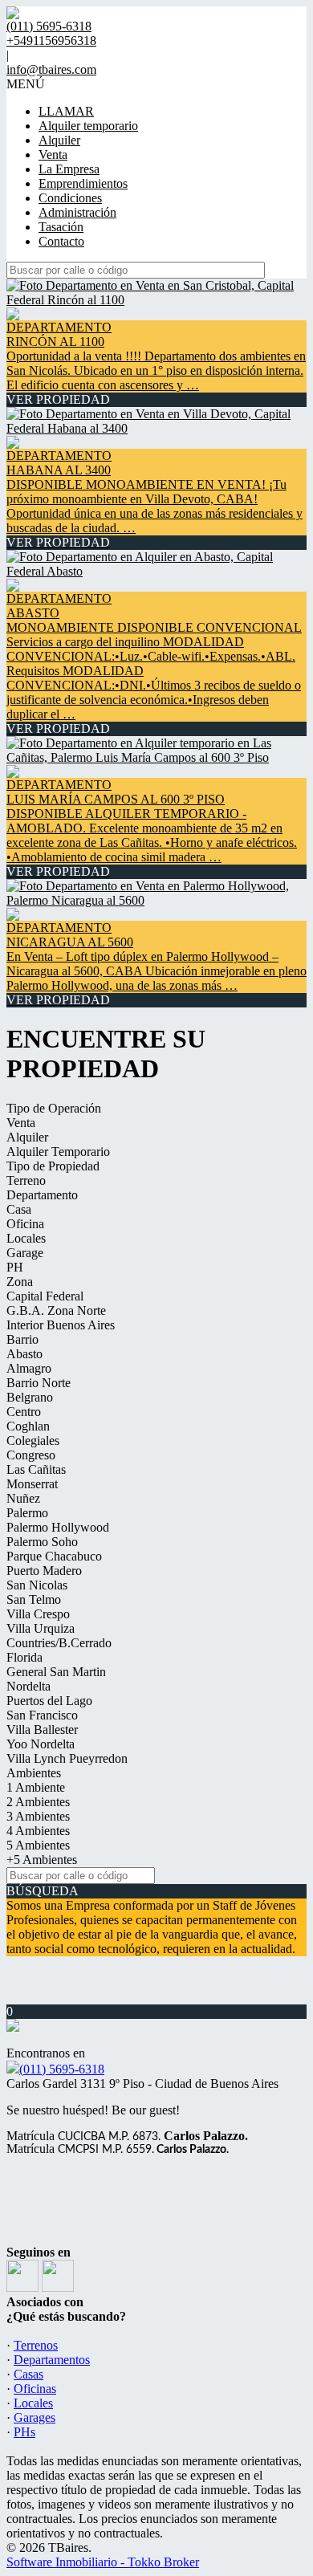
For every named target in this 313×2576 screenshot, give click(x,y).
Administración (77, 212)
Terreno (26, 1180)
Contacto (61, 241)
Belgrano (30, 1397)
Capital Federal (45, 1296)
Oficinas (35, 2389)
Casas (28, 2374)
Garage (25, 1253)
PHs (24, 2432)
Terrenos (36, 2345)
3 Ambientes (38, 1816)
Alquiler (59, 140)
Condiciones (70, 198)
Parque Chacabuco (54, 1556)
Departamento (42, 1195)
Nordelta (28, 1686)
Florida (24, 1657)
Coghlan (28, 1426)
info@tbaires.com (51, 69)
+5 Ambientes (42, 1860)
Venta (53, 155)
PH (15, 1267)
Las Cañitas (36, 1469)
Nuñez (23, 1498)
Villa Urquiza (41, 1628)
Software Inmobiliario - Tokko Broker (103, 2562)
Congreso (31, 1455)
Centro (24, 1412)
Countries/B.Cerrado (59, 1643)
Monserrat (32, 1484)
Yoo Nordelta (41, 1744)
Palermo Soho (42, 1542)
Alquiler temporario (88, 126)
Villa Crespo (38, 1614)
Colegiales (33, 1441)
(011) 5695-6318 (62, 2069)
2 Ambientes (38, 1802)
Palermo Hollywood (58, 1527)
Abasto (24, 1354)
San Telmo (34, 1599)
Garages (35, 2417)
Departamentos (52, 2360)
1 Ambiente (36, 1787)
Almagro (29, 1368)
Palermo (27, 1513)
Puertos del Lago (49, 1701)
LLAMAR (66, 111)
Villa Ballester (42, 1730)
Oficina (25, 1224)
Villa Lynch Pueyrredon (67, 1758)
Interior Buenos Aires (61, 1325)
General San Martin (56, 1672)
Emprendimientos (83, 183)
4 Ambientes (38, 1831)
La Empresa (69, 169)
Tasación (61, 227)
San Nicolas (37, 1585)
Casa (19, 1209)
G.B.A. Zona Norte (56, 1310)
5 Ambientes (38, 1845)
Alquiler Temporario (58, 1152)
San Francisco (42, 1715)
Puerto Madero (44, 1571)
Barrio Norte (39, 1383)
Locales (26, 1238)
